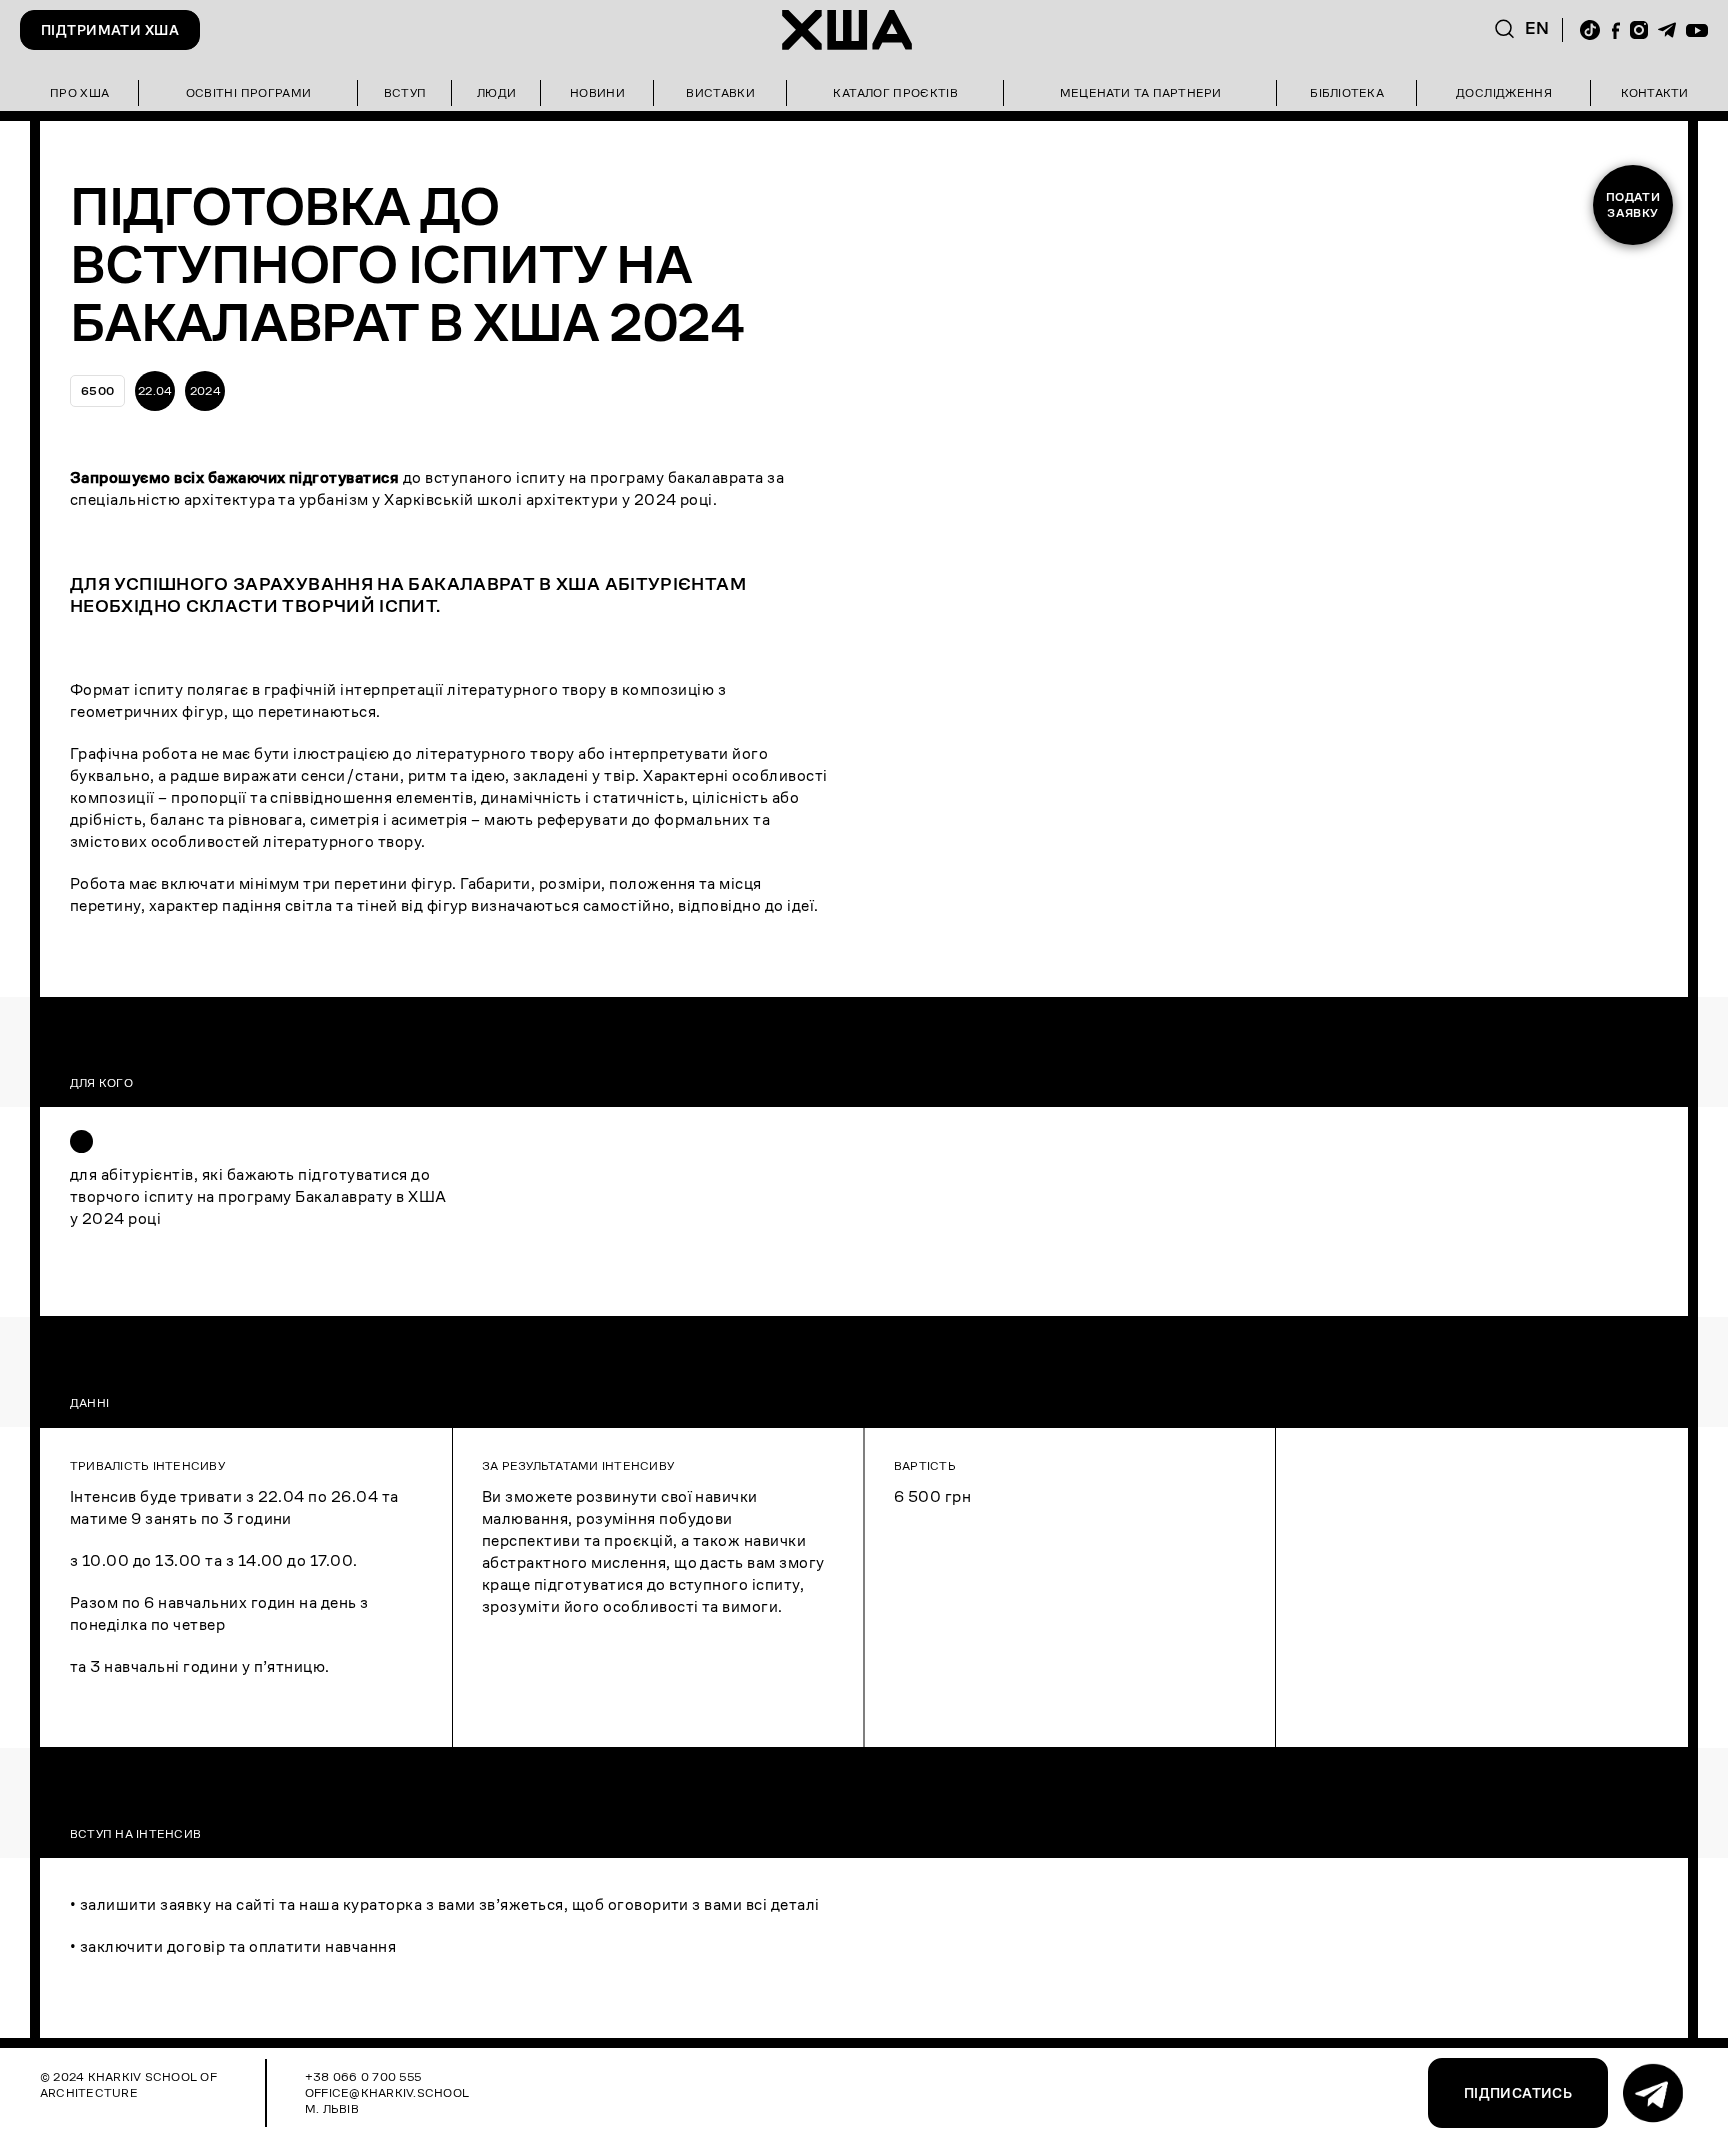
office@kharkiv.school (387, 2092)
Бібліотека (1346, 92)
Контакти (1655, 92)
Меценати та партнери (1141, 92)
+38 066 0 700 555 (363, 2076)
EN (1537, 28)
